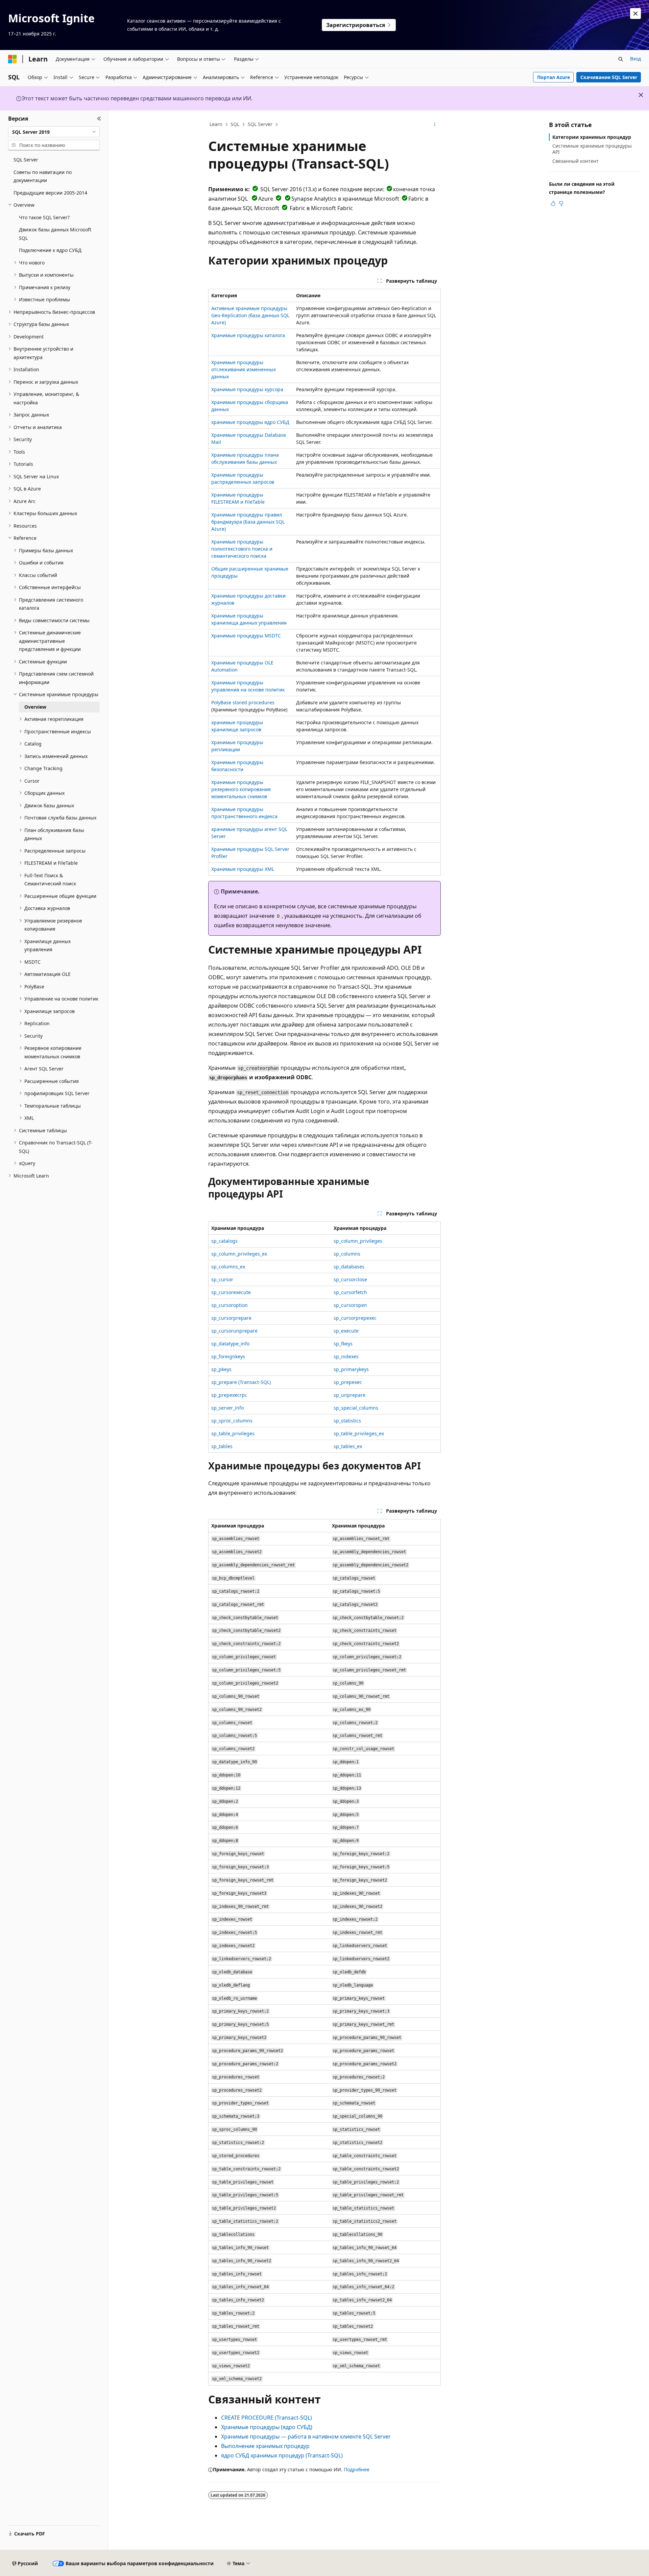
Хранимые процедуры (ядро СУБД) (267, 2427)
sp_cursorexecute (231, 1292)
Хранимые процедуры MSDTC (246, 636)
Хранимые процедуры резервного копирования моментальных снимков (241, 789)
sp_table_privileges (233, 1433)
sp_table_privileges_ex (359, 1433)
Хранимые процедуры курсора (247, 389)
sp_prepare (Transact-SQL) (241, 1382)
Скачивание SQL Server (609, 77)
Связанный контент (575, 161)
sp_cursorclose (350, 1279)
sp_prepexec (348, 1382)
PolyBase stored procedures (243, 702)
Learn (216, 124)
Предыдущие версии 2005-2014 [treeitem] (50, 193)
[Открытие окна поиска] (621, 59)
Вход (635, 59)
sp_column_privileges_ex (239, 1254)
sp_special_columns (356, 1408)
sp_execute (346, 1331)
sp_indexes (346, 1356)
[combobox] (54, 132)
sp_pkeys (221, 1369)
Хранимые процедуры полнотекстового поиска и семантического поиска (242, 549)
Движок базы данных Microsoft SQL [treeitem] (55, 234)
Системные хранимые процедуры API (592, 149)
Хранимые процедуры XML (243, 869)
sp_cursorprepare (231, 1318)
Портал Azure (554, 77)
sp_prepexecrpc (229, 1395)
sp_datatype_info (230, 1344)
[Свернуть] (99, 119)
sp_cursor (222, 1279)
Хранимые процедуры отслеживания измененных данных (244, 369)
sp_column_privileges (358, 1241)
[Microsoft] (13, 59)
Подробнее (357, 2469)
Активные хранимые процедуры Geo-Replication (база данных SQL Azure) (250, 315)
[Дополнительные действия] (435, 125)
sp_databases (349, 1267)
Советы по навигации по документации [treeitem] (43, 176)
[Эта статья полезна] (553, 203)
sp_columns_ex (228, 1267)
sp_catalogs (224, 1241)
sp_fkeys (343, 1344)
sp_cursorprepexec (355, 1318)
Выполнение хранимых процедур (265, 2446)
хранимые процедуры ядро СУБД (250, 422)
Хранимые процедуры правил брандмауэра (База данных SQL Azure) (248, 522)
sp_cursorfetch (350, 1292)
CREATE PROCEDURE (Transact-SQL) (267, 2418)
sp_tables (222, 1446)
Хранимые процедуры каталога (248, 335)
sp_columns (347, 1254)
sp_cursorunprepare (234, 1331)
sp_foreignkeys (228, 1356)
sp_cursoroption (230, 1305)
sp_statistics (347, 1421)
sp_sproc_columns (232, 1421)
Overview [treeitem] (35, 707)
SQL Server (260, 124)
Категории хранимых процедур (592, 137)
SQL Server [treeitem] (26, 160)
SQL (235, 124)
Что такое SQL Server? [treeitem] (44, 217)
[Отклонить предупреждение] (635, 14)
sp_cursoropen (350, 1305)
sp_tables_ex (348, 1446)
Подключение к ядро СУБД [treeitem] (50, 250)
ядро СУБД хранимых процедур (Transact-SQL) (282, 2455)
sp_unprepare (350, 1395)
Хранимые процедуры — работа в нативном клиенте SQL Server (306, 2436)
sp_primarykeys (351, 1369)
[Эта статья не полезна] (561, 203)
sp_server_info (227, 1408)
